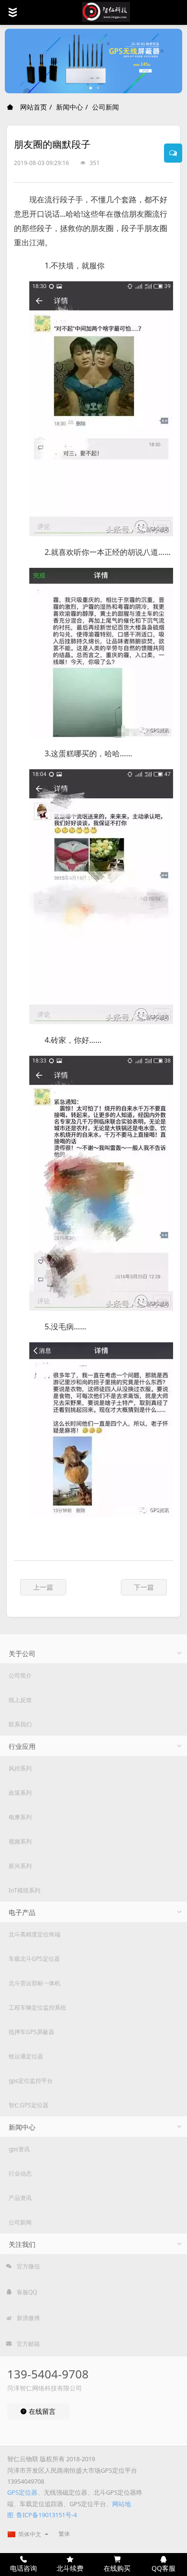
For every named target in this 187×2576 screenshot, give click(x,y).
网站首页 (33, 107)
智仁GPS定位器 (29, 2105)
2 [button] (98, 88)
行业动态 (20, 2173)
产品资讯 (20, 2198)
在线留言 (41, 2411)
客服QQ (26, 2292)
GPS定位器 (22, 2492)
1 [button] (91, 88)
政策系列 (20, 1793)
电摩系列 (20, 1817)
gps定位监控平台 (31, 2081)
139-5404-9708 (48, 2374)
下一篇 (144, 1587)
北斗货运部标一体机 (35, 1983)
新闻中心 (70, 107)
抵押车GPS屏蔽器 (31, 2032)
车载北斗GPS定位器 (34, 1959)
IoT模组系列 (24, 1890)
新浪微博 (28, 2318)
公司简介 (20, 1675)
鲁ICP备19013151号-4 (47, 2515)
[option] (93, 61)
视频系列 (20, 1841)
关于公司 (22, 1653)
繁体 (64, 2534)
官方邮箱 (28, 2344)
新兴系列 (20, 1866)
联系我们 (20, 1724)
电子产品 (22, 1912)
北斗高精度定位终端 (35, 1934)
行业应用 (22, 1746)
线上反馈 (20, 1700)
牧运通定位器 (26, 2056)
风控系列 (20, 1768)
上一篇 (43, 1587)
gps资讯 (19, 2149)
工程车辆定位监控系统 (37, 2007)
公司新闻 (105, 107)
